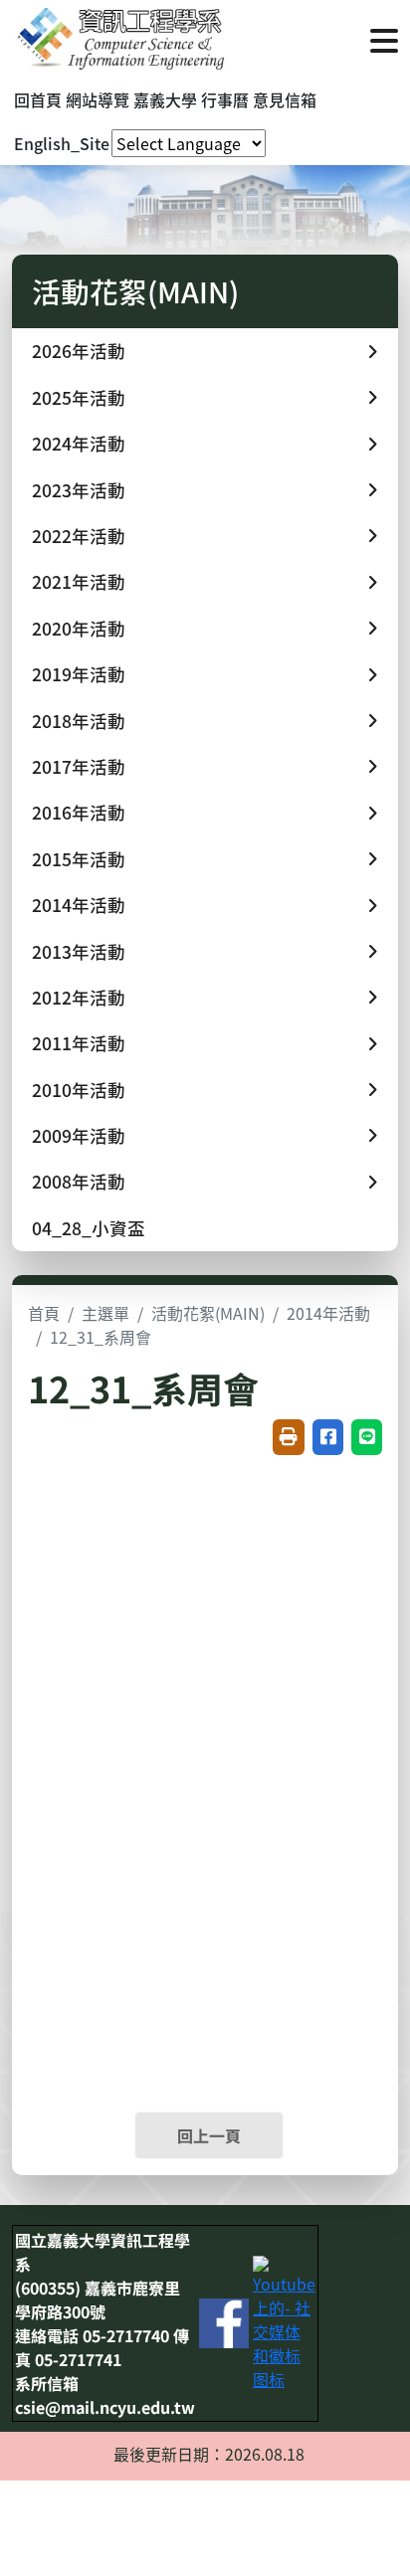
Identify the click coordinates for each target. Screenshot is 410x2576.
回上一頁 (209, 2135)
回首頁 (38, 99)
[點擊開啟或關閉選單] (384, 39)
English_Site (62, 143)
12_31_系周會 (101, 1337)
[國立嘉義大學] (119, 39)
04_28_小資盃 (89, 1228)
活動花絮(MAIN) (208, 1313)
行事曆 (225, 99)
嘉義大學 (165, 99)
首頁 (44, 1313)
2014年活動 (328, 1313)
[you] (284, 2321)
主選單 (105, 1313)
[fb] (224, 2321)
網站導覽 (98, 99)
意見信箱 (285, 99)
